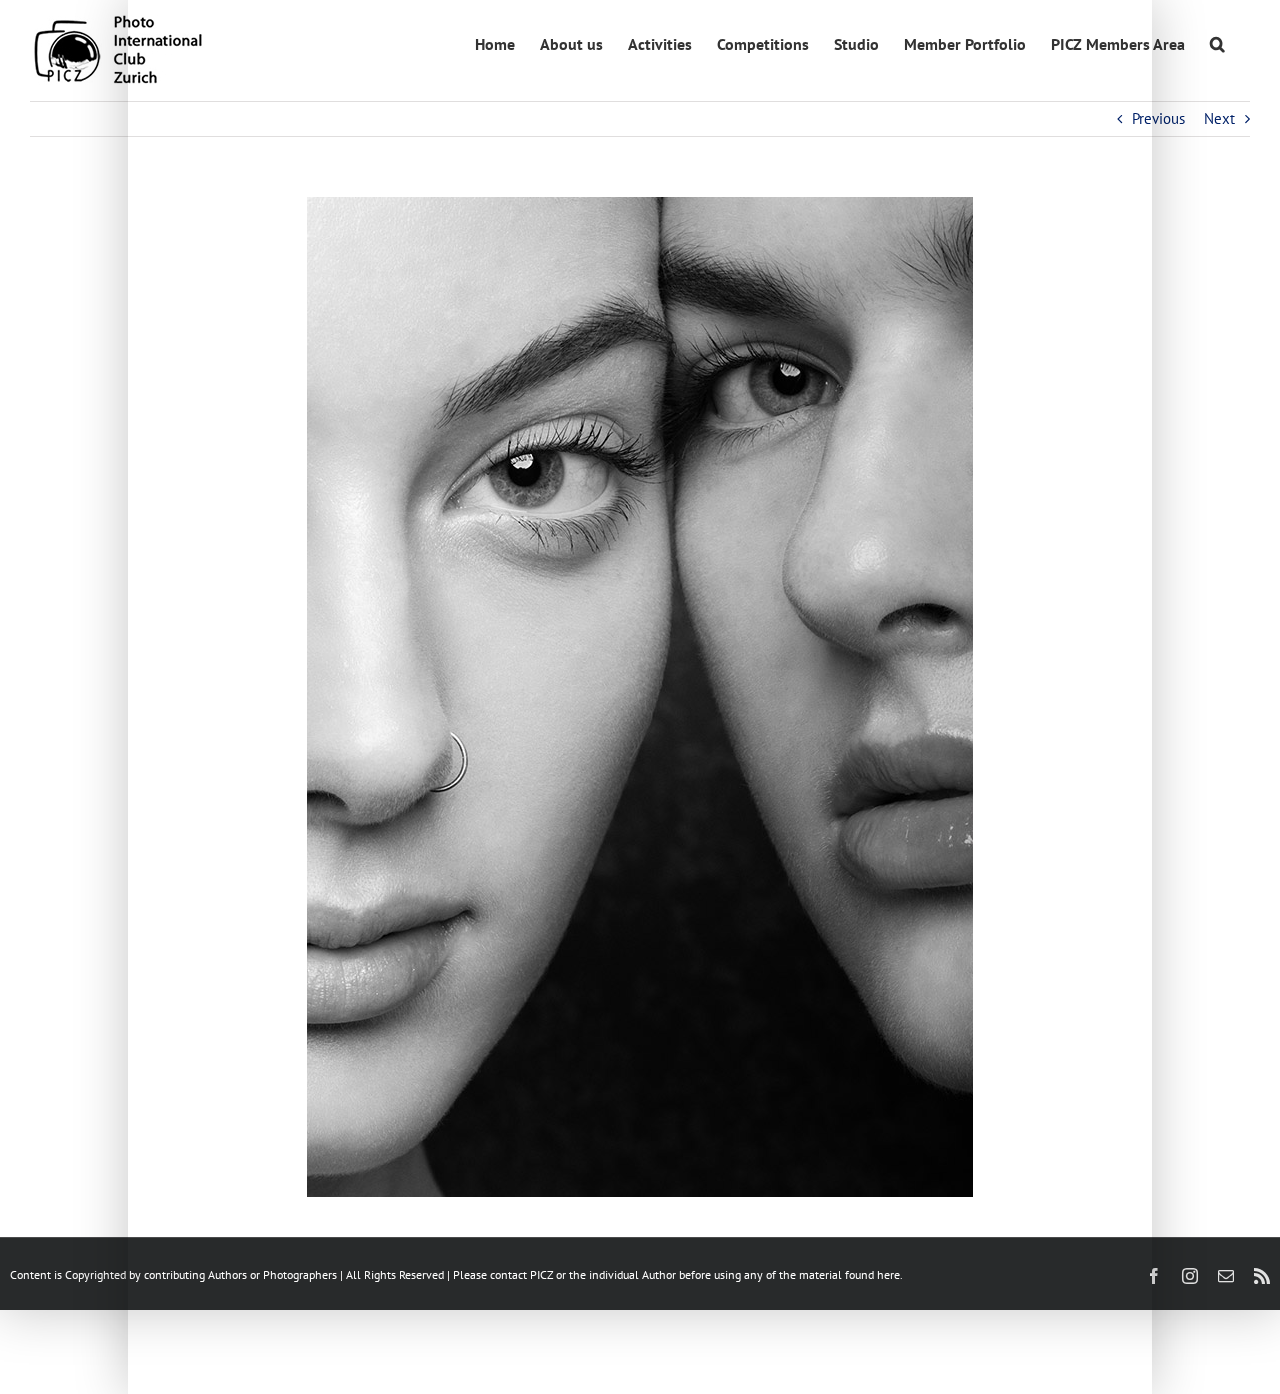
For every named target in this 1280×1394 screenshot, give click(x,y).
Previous (1158, 118)
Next (1219, 118)
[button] (1217, 42)
